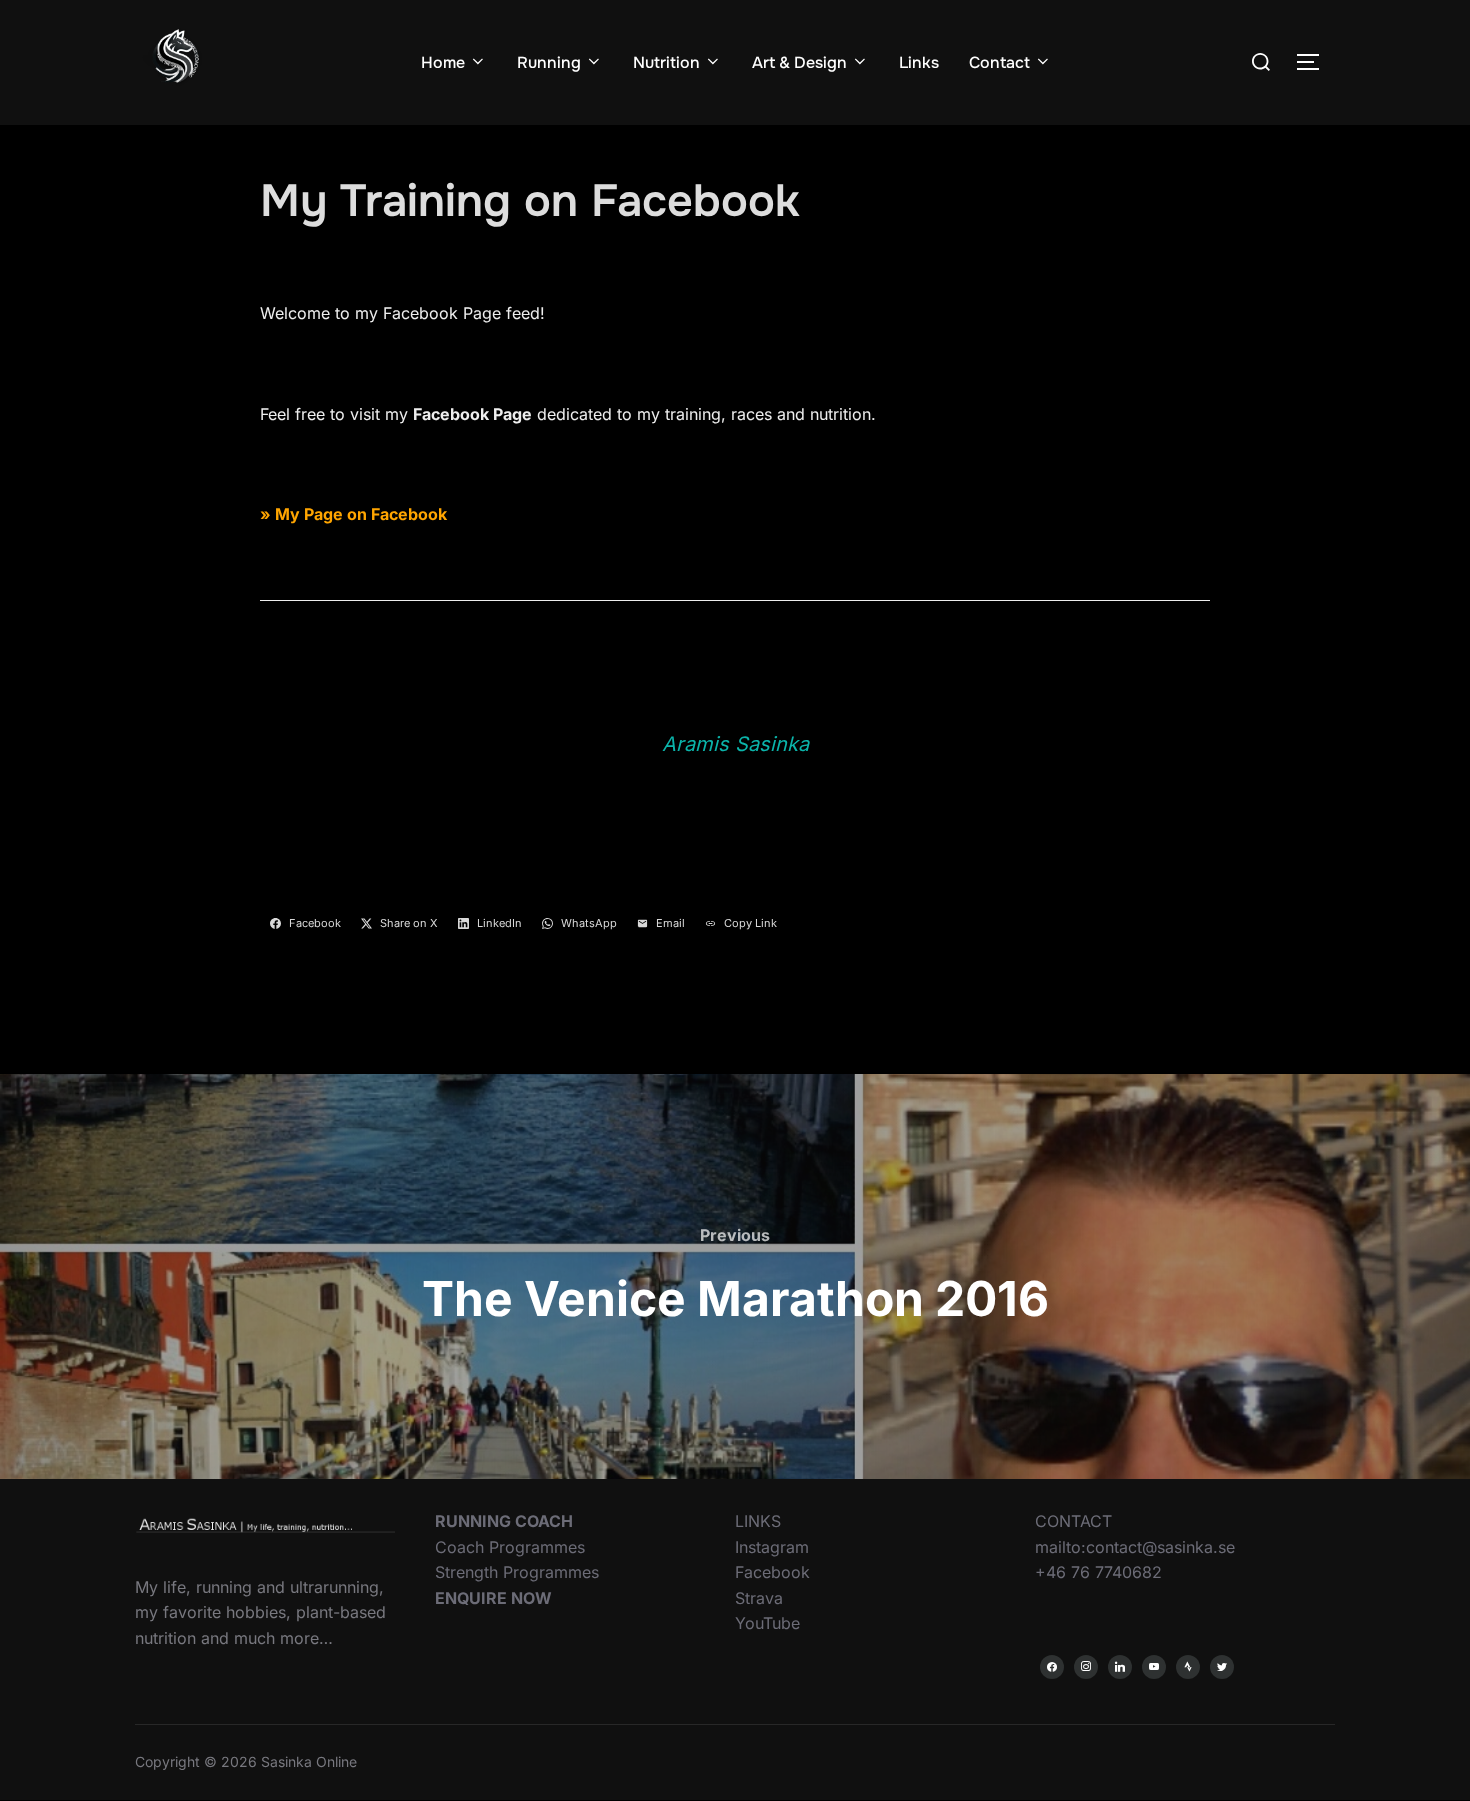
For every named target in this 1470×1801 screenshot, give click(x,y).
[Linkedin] (1120, 1667)
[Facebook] (1052, 1667)
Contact (999, 62)
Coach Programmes (510, 1547)
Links (919, 62)
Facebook (772, 1572)
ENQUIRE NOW (493, 1598)
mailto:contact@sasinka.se (1135, 1547)
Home (443, 62)
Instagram (772, 1547)
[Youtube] (1154, 1667)
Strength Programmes (517, 1572)
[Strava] (1188, 1667)
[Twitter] (1222, 1667)
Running (549, 62)
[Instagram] (1086, 1667)
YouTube (767, 1623)
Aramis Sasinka (735, 744)
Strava (759, 1598)
